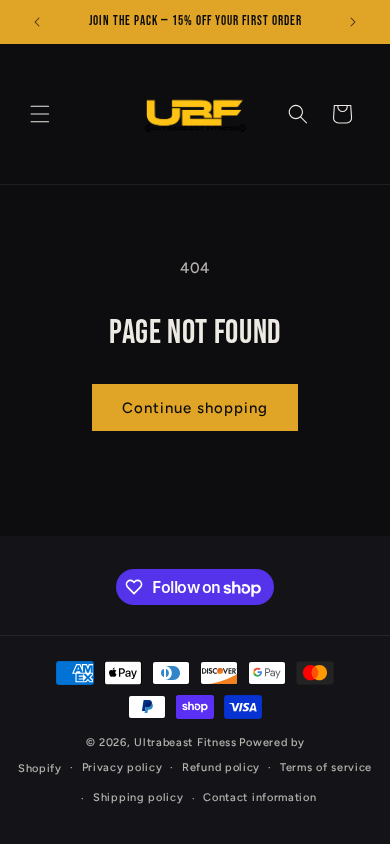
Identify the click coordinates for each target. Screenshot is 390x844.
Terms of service (326, 767)
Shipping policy (138, 797)
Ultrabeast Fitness (185, 742)
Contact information (259, 797)
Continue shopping (195, 408)
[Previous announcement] (37, 22)
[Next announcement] (353, 22)
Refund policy (221, 767)
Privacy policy (122, 767)
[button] (40, 114)
